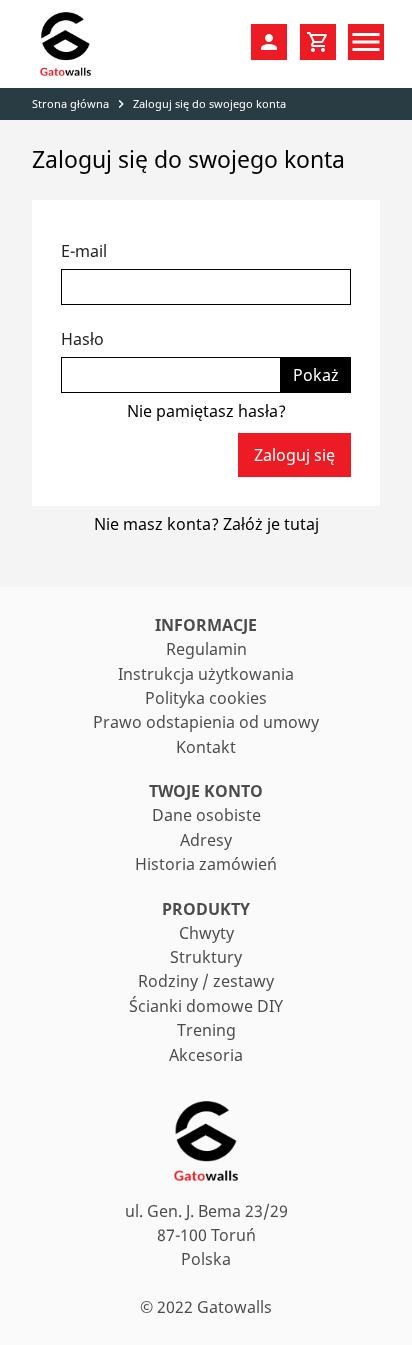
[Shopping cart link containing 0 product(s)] (318, 42)
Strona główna (70, 103)
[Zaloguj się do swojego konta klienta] (269, 42)
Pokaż (316, 375)
